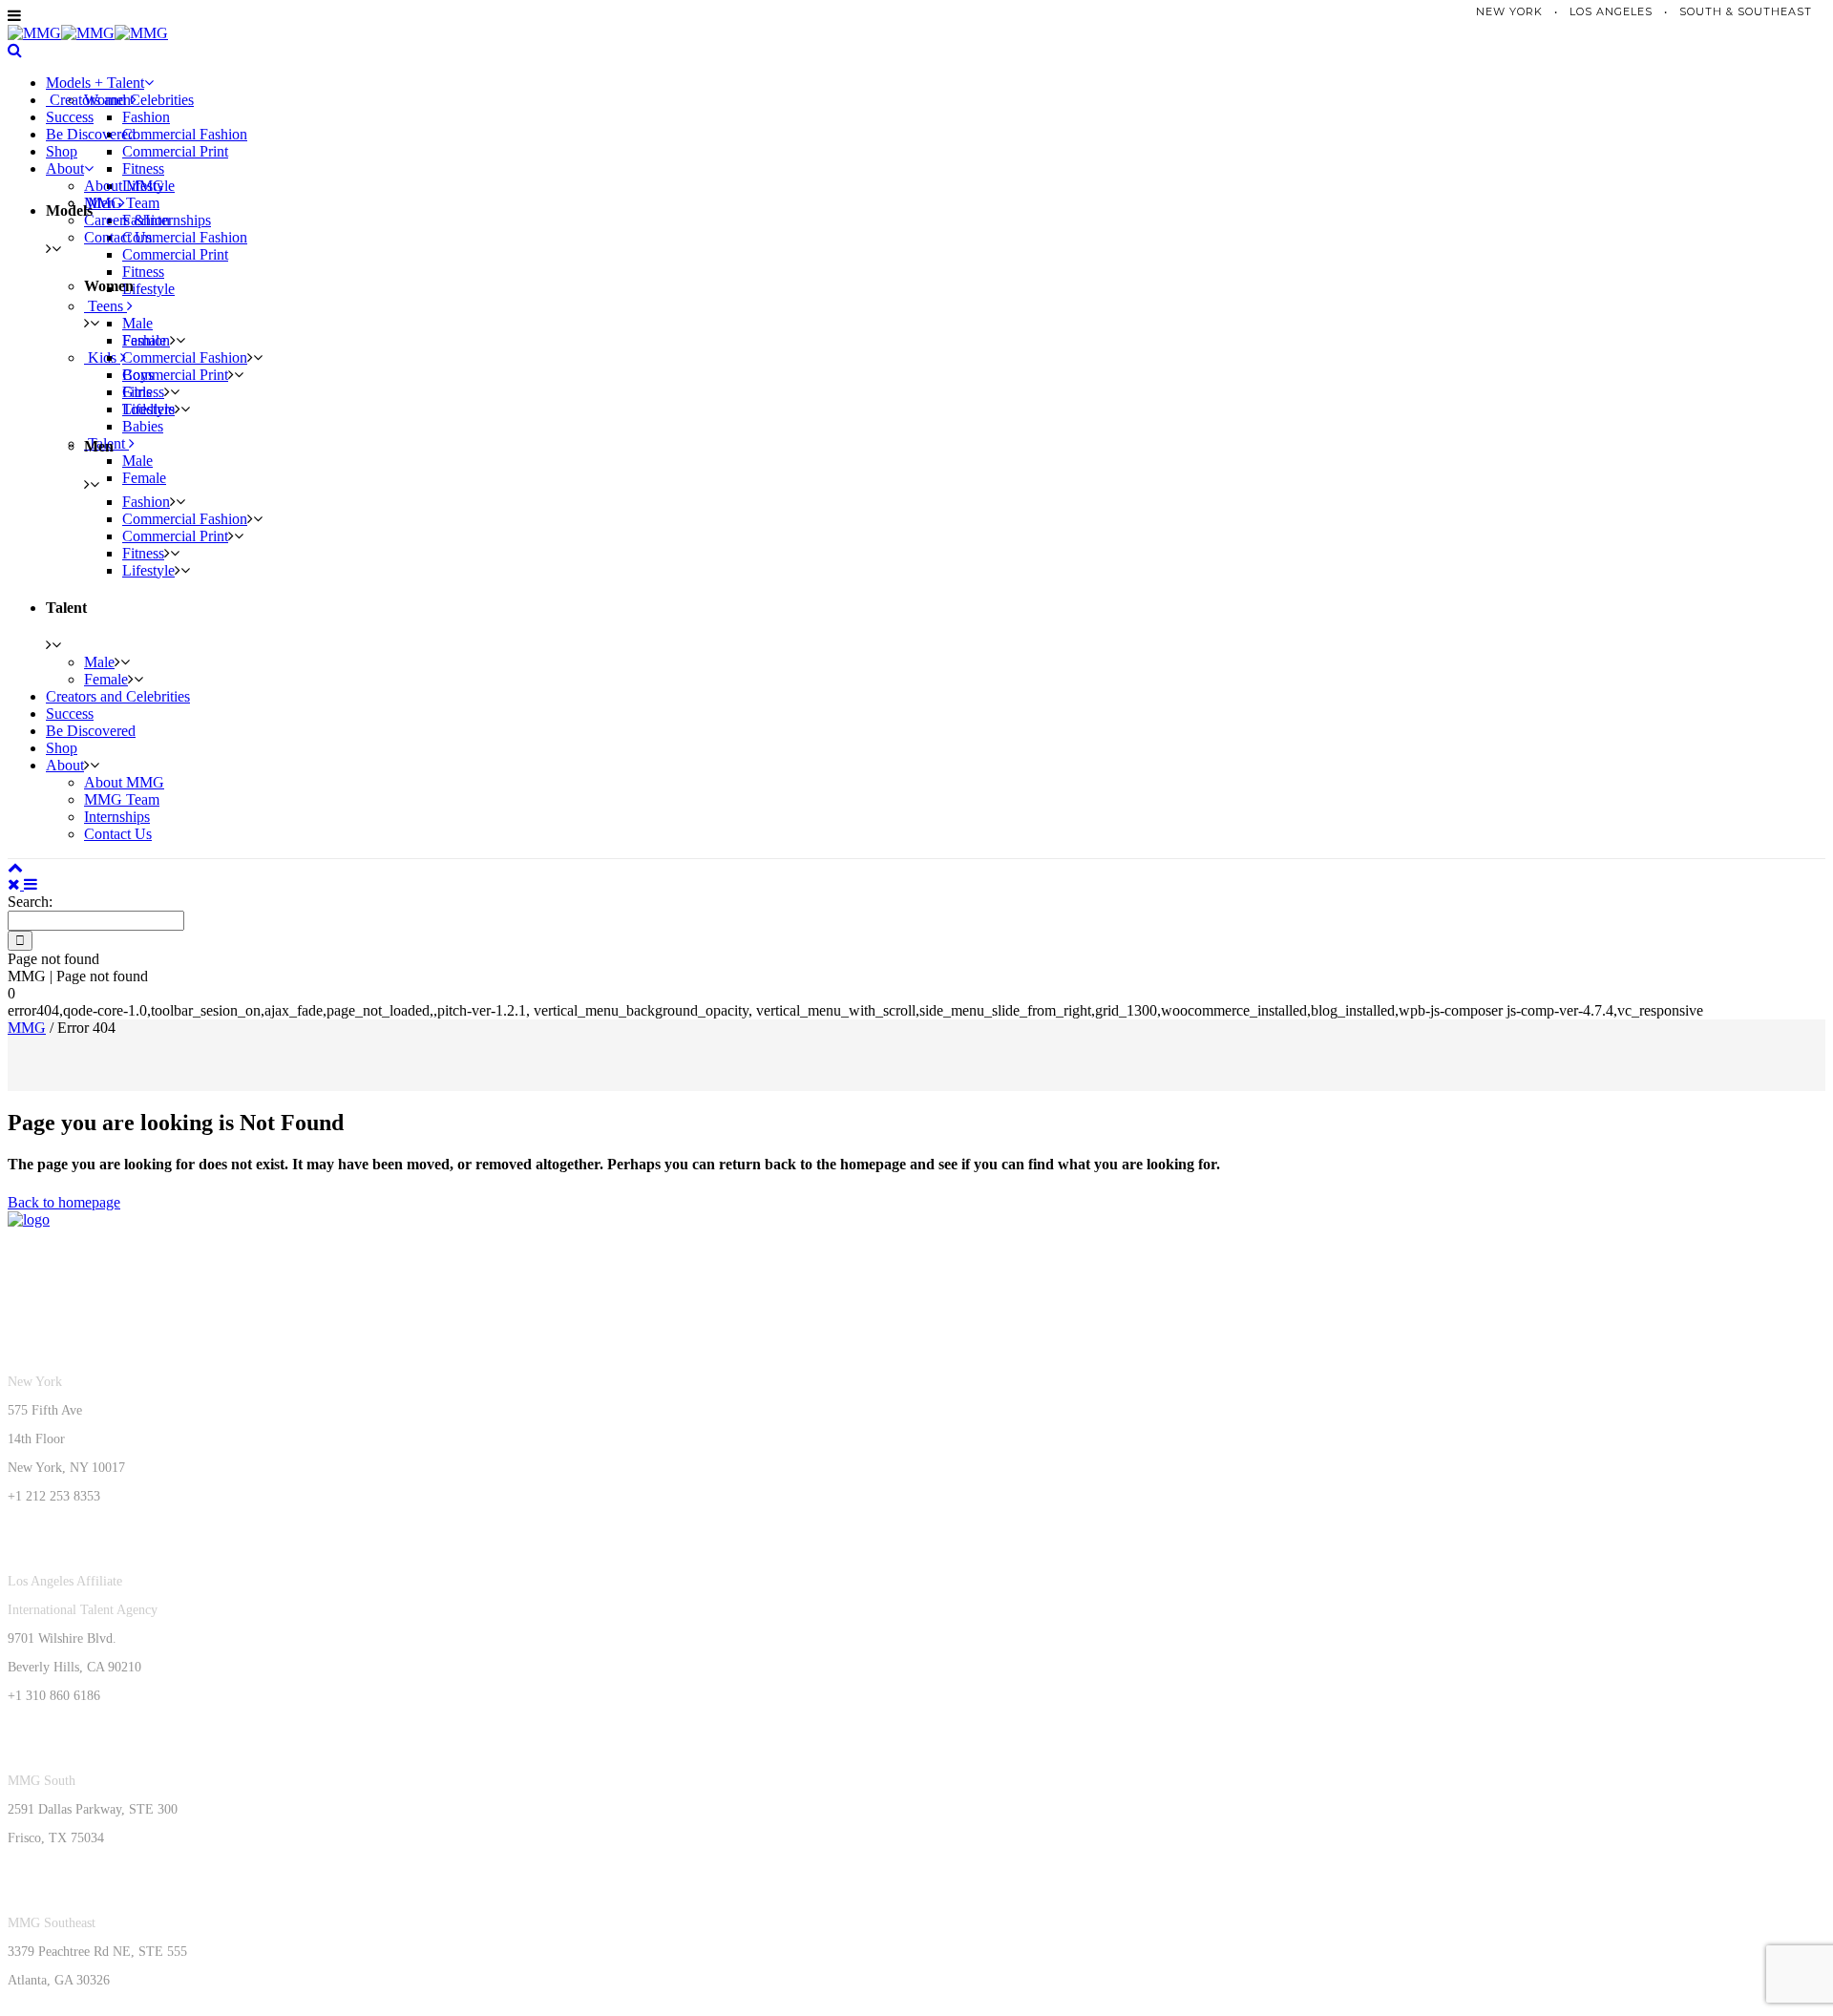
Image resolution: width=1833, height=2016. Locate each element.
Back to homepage (64, 1202)
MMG (27, 1028)
